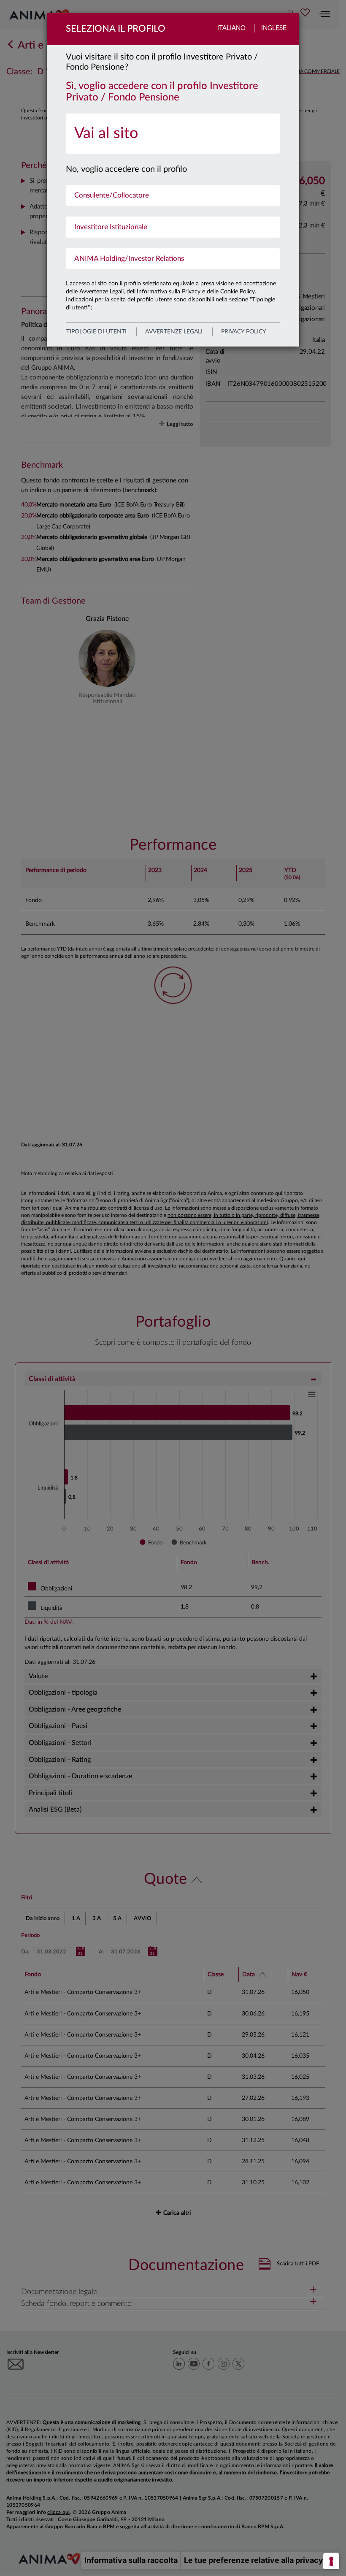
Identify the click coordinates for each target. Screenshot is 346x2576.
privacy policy (244, 332)
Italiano (231, 28)
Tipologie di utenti (96, 332)
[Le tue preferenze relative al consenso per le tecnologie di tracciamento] (331, 2561)
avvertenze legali (174, 332)
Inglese (274, 28)
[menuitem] (173, 134)
